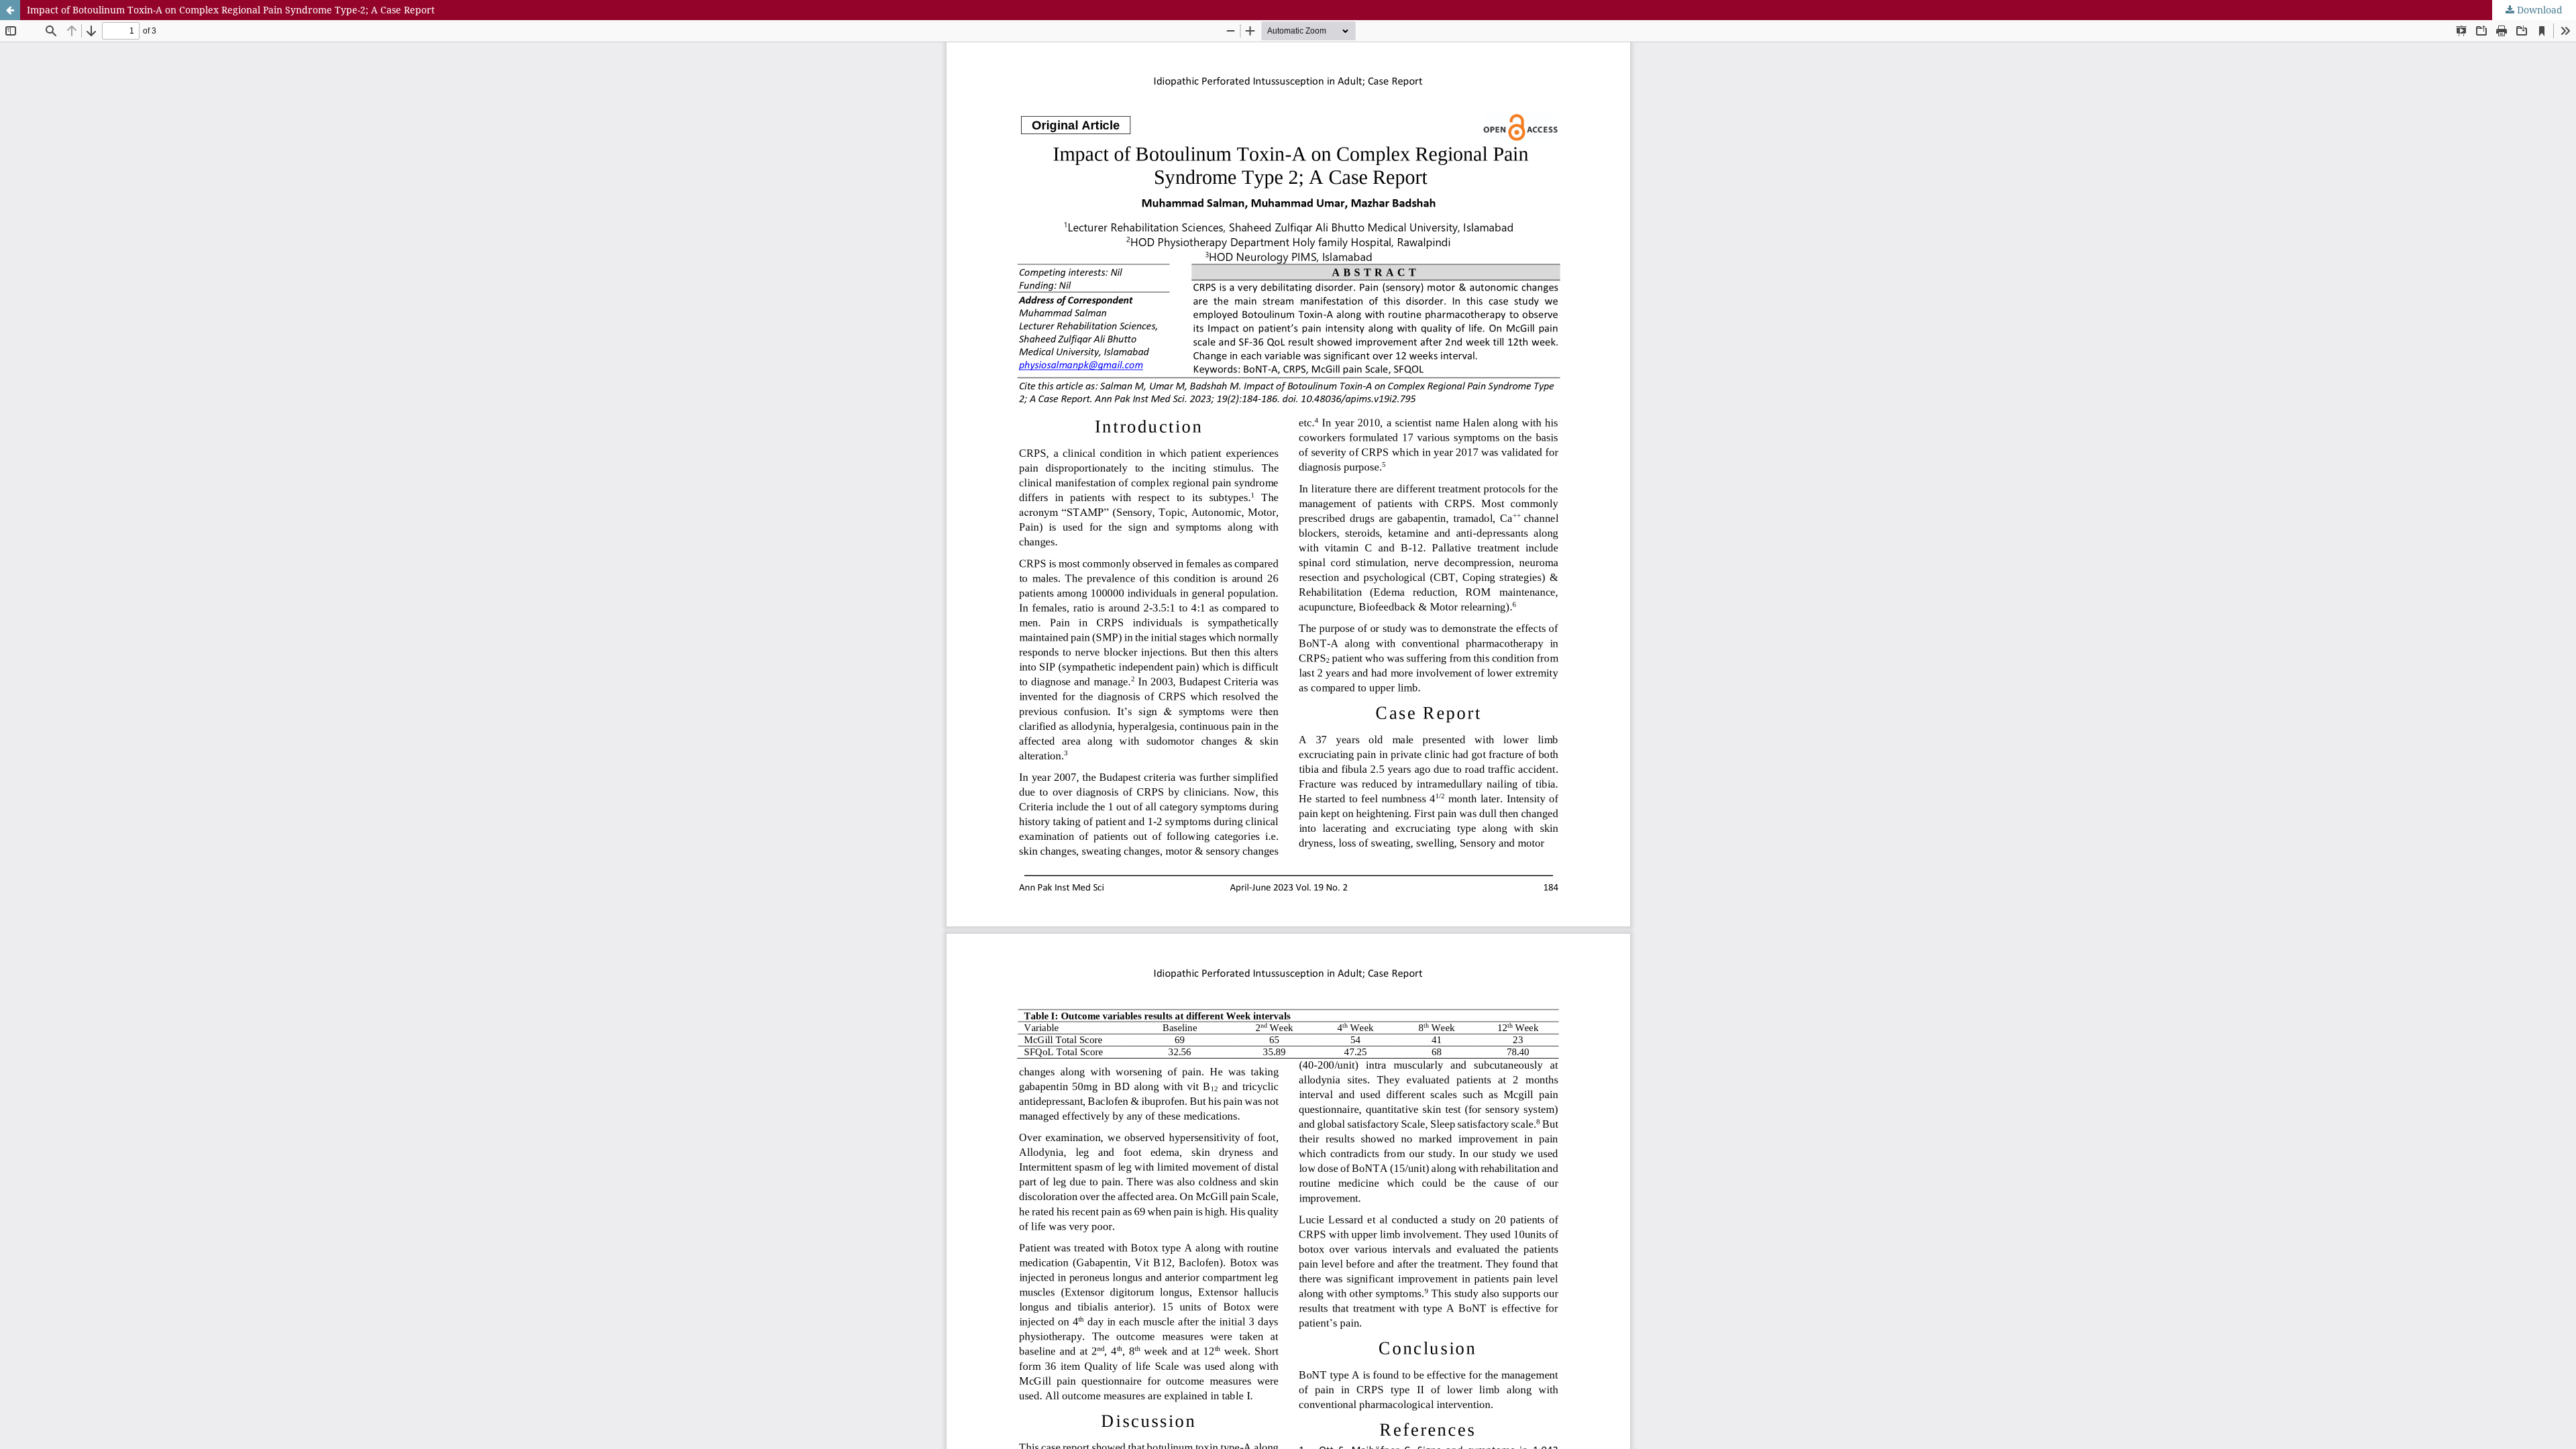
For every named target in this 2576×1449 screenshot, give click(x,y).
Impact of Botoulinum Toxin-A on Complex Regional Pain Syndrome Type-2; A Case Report (231, 10)
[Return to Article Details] (10, 10)
